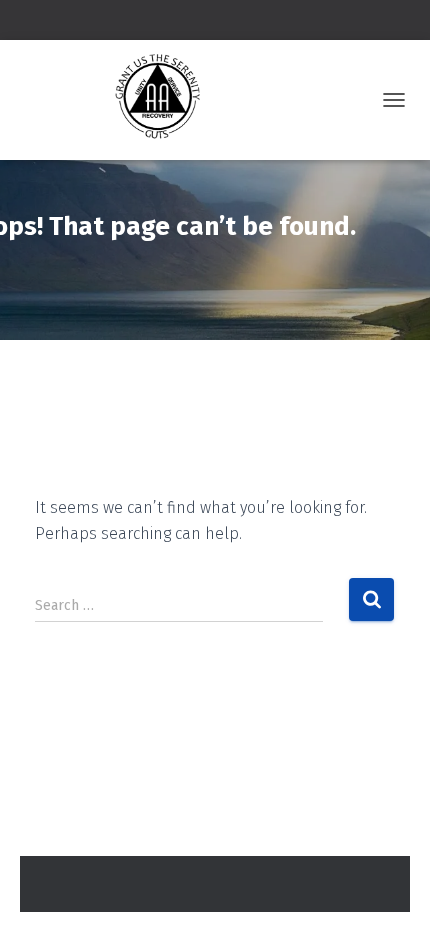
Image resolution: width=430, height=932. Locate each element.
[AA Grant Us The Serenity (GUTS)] (115, 100)
